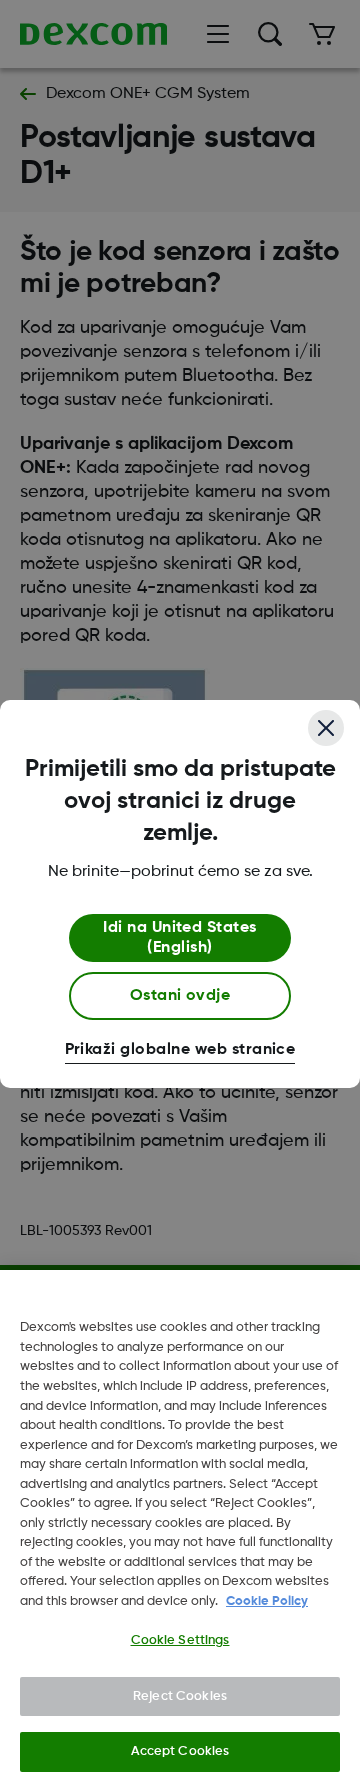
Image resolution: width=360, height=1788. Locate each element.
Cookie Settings (180, 1640)
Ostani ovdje (180, 996)
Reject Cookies (180, 1696)
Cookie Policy (267, 1601)
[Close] (326, 728)
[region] (180, 1529)
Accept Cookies (180, 1751)
